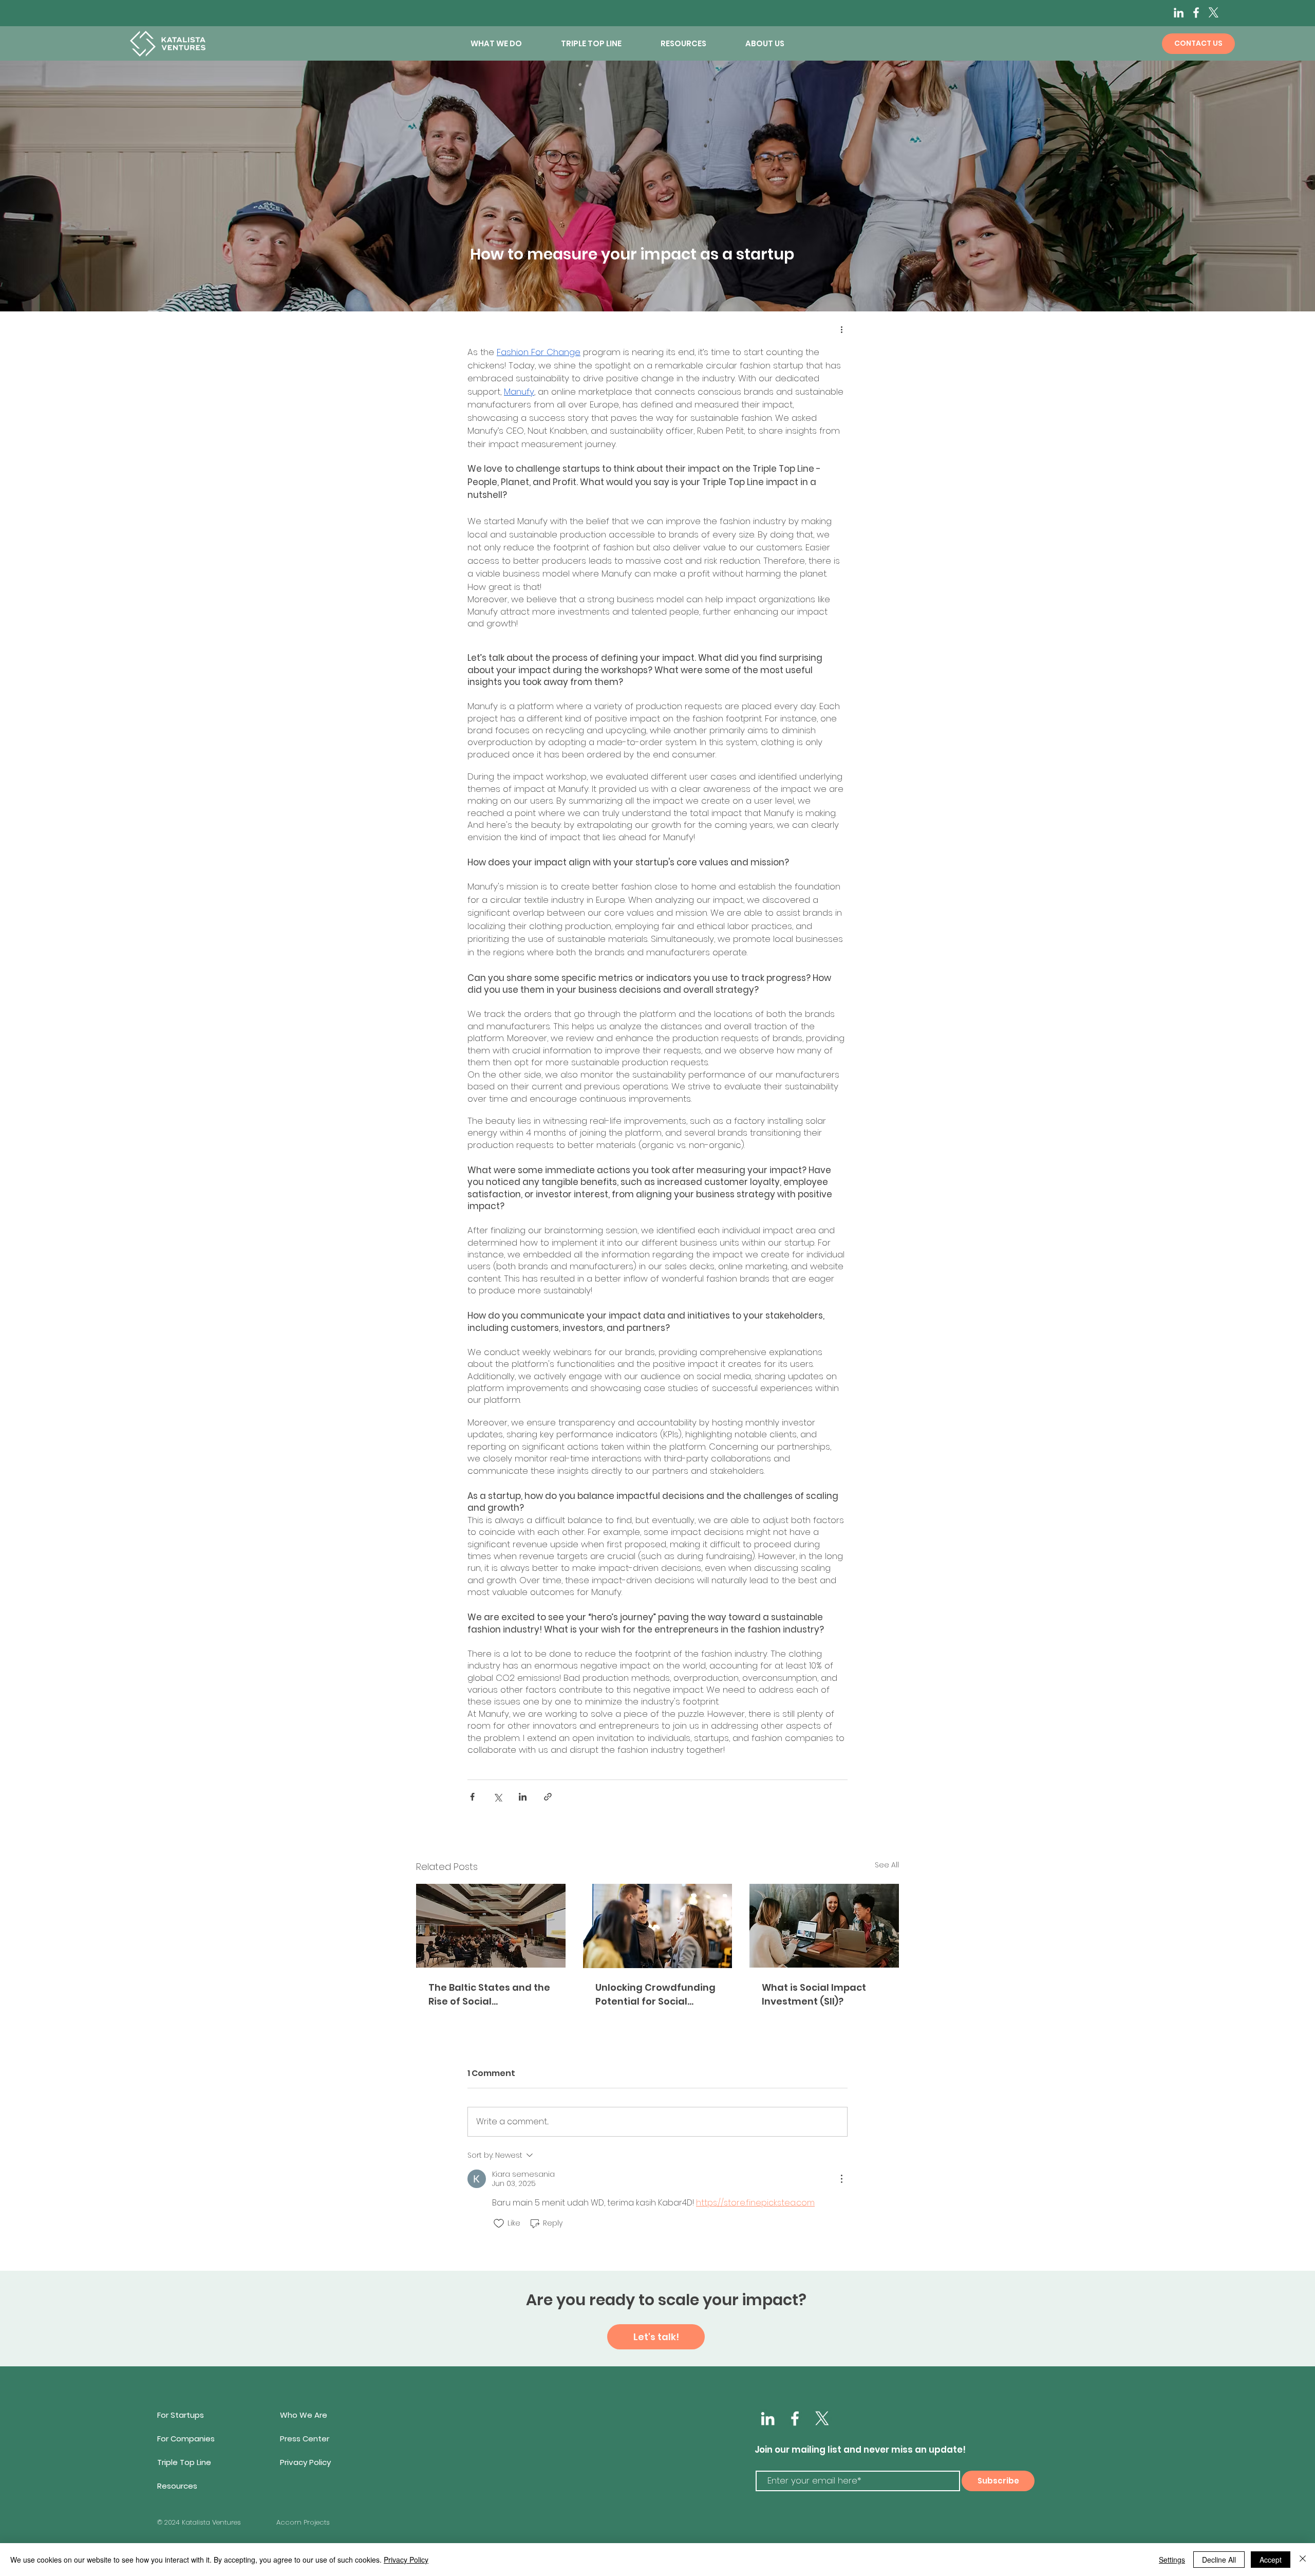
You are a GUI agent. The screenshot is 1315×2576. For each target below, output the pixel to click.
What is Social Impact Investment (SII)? (814, 1994)
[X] (1214, 13)
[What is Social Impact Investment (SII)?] (824, 1926)
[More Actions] (841, 2179)
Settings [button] (1172, 2560)
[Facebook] (1196, 13)
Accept (1271, 2560)
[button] (508, 44)
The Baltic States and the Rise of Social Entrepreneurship (489, 1995)
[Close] (1303, 2560)
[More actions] (841, 329)
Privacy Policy (406, 2560)
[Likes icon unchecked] (499, 2223)
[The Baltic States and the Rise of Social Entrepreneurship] (491, 1926)
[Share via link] (548, 1797)
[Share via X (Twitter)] (497, 1797)
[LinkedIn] (1179, 13)
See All (887, 1865)
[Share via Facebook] (472, 1797)
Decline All (1219, 2560)
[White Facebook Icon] (795, 2419)
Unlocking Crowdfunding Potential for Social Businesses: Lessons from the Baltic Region (656, 1995)
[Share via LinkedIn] (523, 1797)
